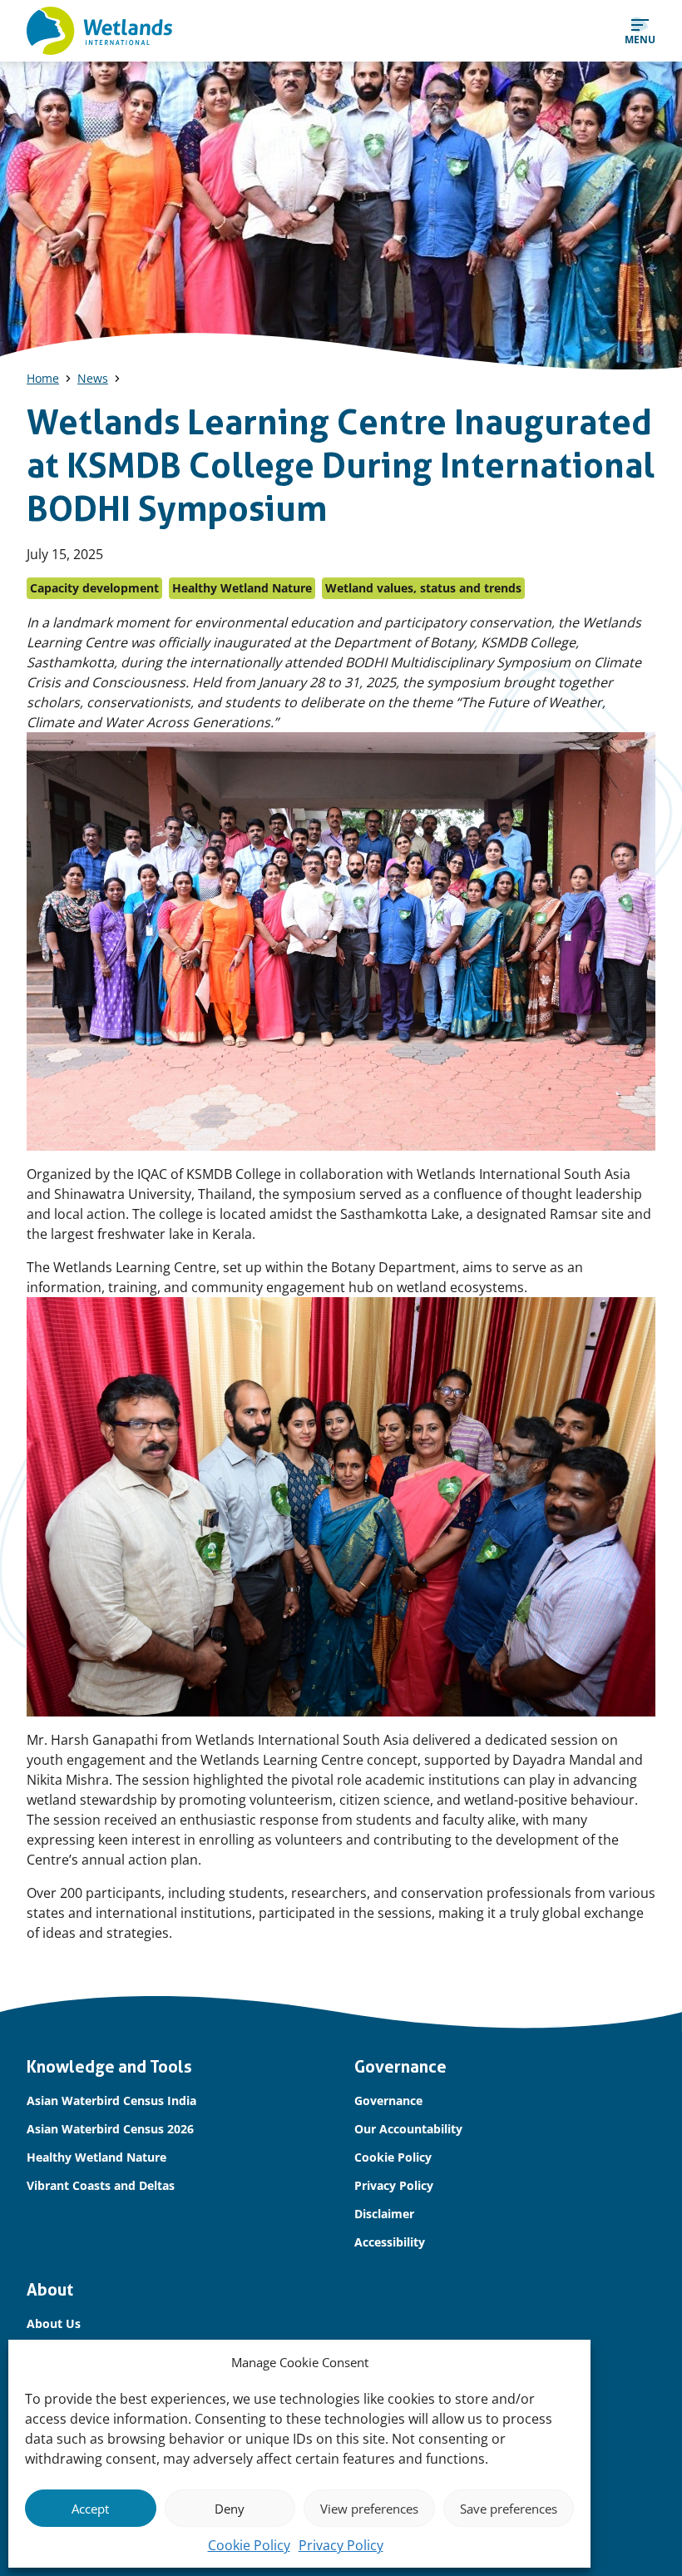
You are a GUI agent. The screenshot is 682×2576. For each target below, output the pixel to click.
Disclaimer (384, 2214)
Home (43, 378)
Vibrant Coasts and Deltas (101, 2185)
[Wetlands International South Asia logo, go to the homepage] (99, 31)
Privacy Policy (341, 2545)
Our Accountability (408, 2129)
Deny (230, 2509)
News (93, 378)
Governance (388, 2100)
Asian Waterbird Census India (111, 2100)
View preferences (369, 2509)
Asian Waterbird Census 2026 (110, 2129)
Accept (90, 2509)
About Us (54, 2323)
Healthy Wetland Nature (96, 2157)
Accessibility (390, 2242)
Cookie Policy (249, 2545)
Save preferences (509, 2509)
